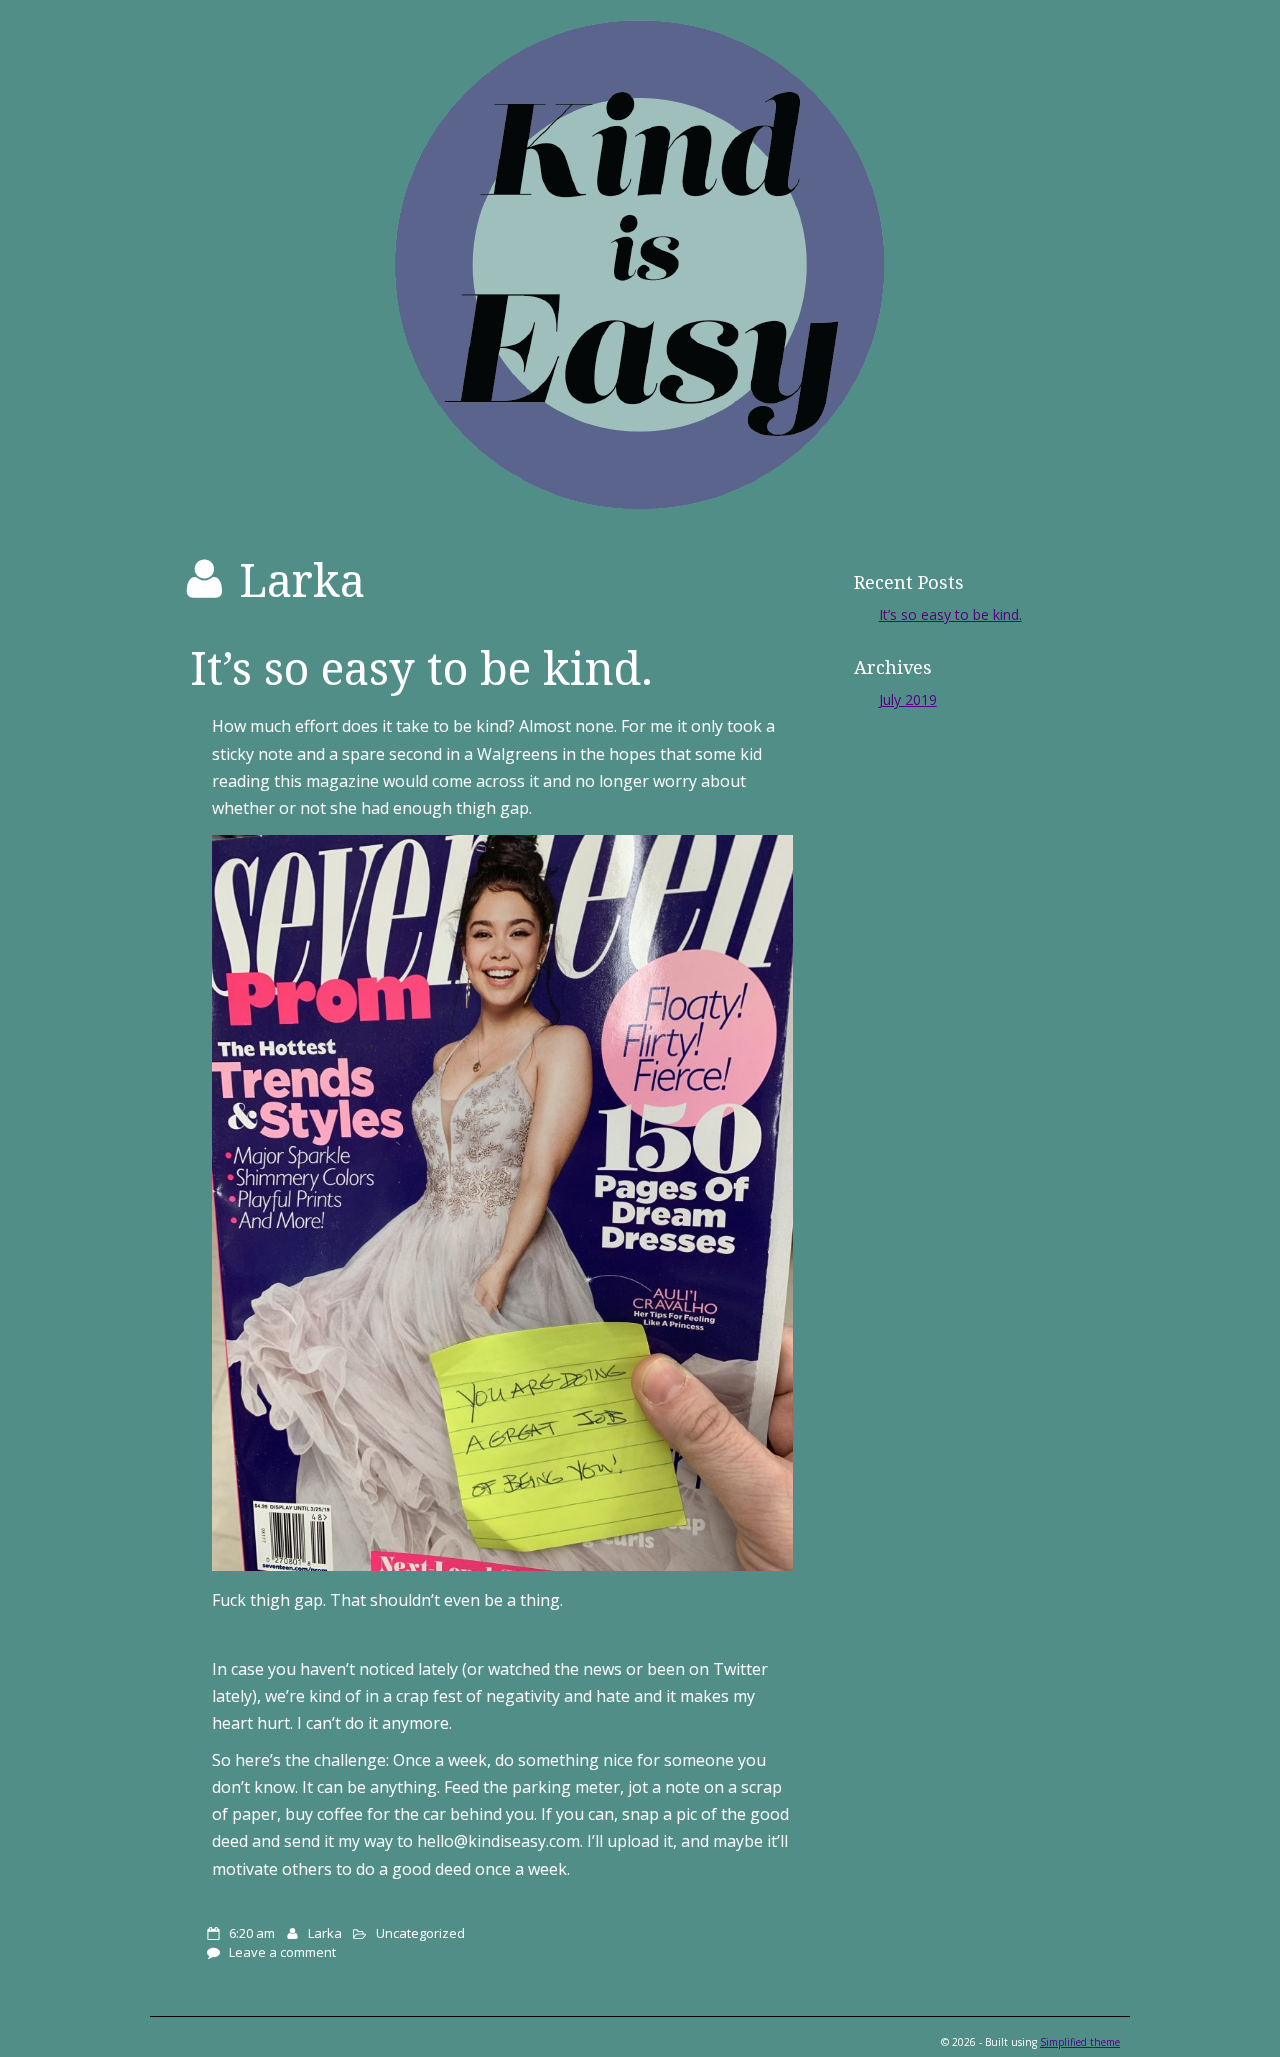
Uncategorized (420, 1933)
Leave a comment (282, 1952)
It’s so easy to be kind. (421, 667)
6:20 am (252, 1933)
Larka (325, 1933)
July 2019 (908, 699)
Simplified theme (1080, 2042)
